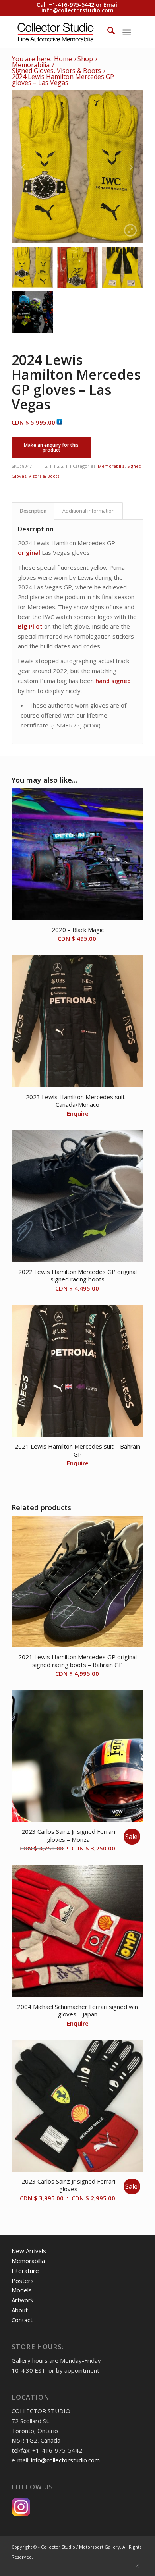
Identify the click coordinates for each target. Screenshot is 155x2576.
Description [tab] (33, 511)
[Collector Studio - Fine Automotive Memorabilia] (64, 32)
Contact (22, 2320)
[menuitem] (107, 32)
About (20, 2310)
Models (22, 2290)
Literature (25, 2271)
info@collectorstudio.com (77, 10)
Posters (23, 2281)
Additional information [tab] (89, 511)
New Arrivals (29, 2251)
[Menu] (127, 32)
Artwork (22, 2300)
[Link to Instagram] (138, 2566)
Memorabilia (111, 466)
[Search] (107, 32)
